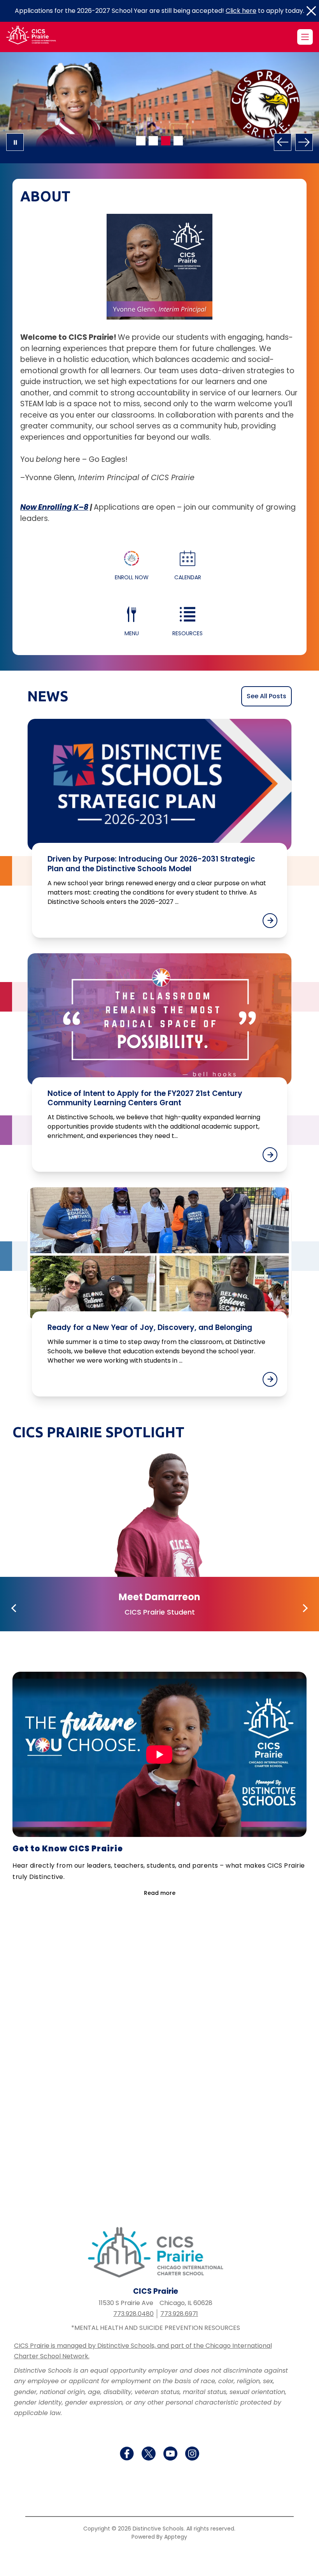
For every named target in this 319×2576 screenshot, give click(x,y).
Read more (160, 1893)
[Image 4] (178, 141)
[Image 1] (141, 141)
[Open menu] (305, 37)
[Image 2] (153, 141)
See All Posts (266, 696)
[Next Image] (304, 142)
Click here (241, 11)
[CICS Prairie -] (36, 37)
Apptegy (176, 2537)
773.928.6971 (179, 2314)
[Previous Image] (283, 142)
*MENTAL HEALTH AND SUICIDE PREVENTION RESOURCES (156, 2328)
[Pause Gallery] (15, 142)
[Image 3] (166, 141)
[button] (15, 1608)
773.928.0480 (133, 2314)
